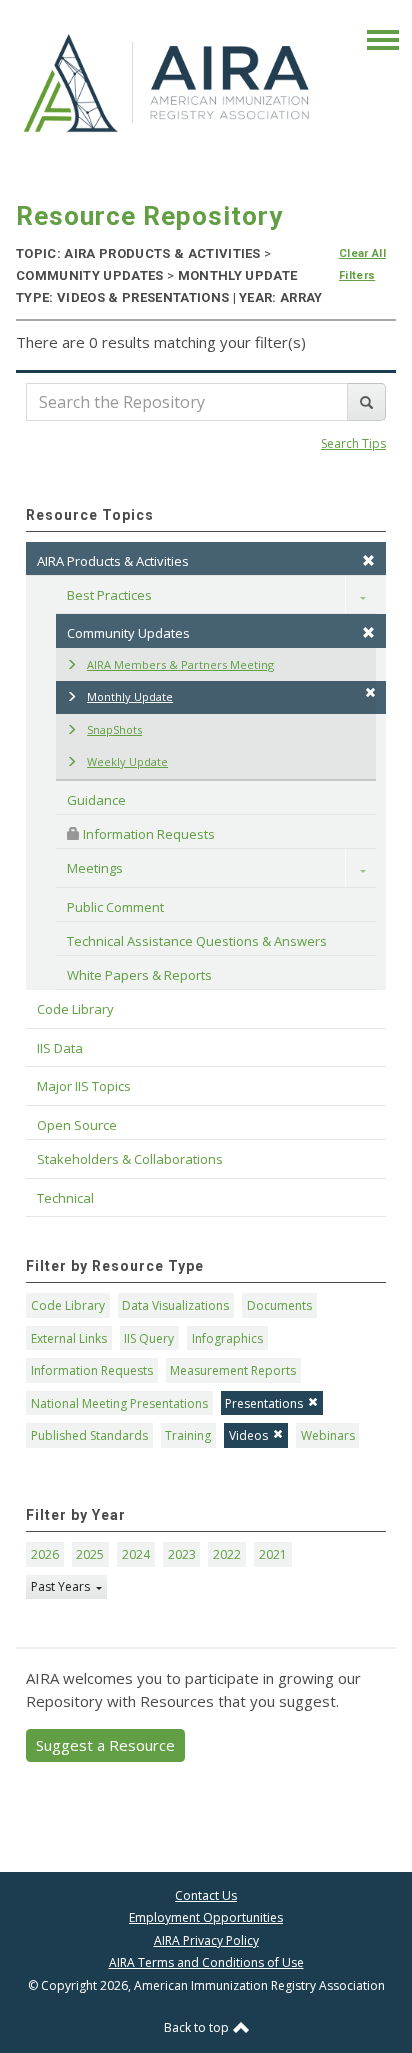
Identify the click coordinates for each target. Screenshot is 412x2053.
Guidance (96, 800)
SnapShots (114, 729)
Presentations (264, 1403)
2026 (45, 1554)
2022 (227, 1554)
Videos (248, 1435)
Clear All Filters (362, 264)
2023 (182, 1554)
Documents (279, 1305)
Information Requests (147, 834)
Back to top (198, 2027)
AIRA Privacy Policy (206, 1940)
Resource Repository (149, 216)
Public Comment (115, 907)
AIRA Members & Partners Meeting (180, 664)
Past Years (62, 1586)
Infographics (227, 1338)
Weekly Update (127, 761)
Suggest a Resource (105, 1745)
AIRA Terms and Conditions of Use (206, 1962)
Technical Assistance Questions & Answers (197, 941)
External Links (69, 1338)
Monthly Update (130, 696)
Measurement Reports (233, 1370)
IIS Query (149, 1338)
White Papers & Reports (139, 975)
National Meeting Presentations (119, 1403)
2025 (90, 1554)
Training (188, 1435)
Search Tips (353, 443)
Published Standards (89, 1435)
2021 (273, 1554)
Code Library (68, 1305)
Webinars (328, 1435)
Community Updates (128, 633)
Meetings (95, 868)
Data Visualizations (175, 1305)
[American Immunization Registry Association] (168, 82)
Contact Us (206, 1895)
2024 (136, 1554)
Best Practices (109, 595)
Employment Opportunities (206, 1917)
